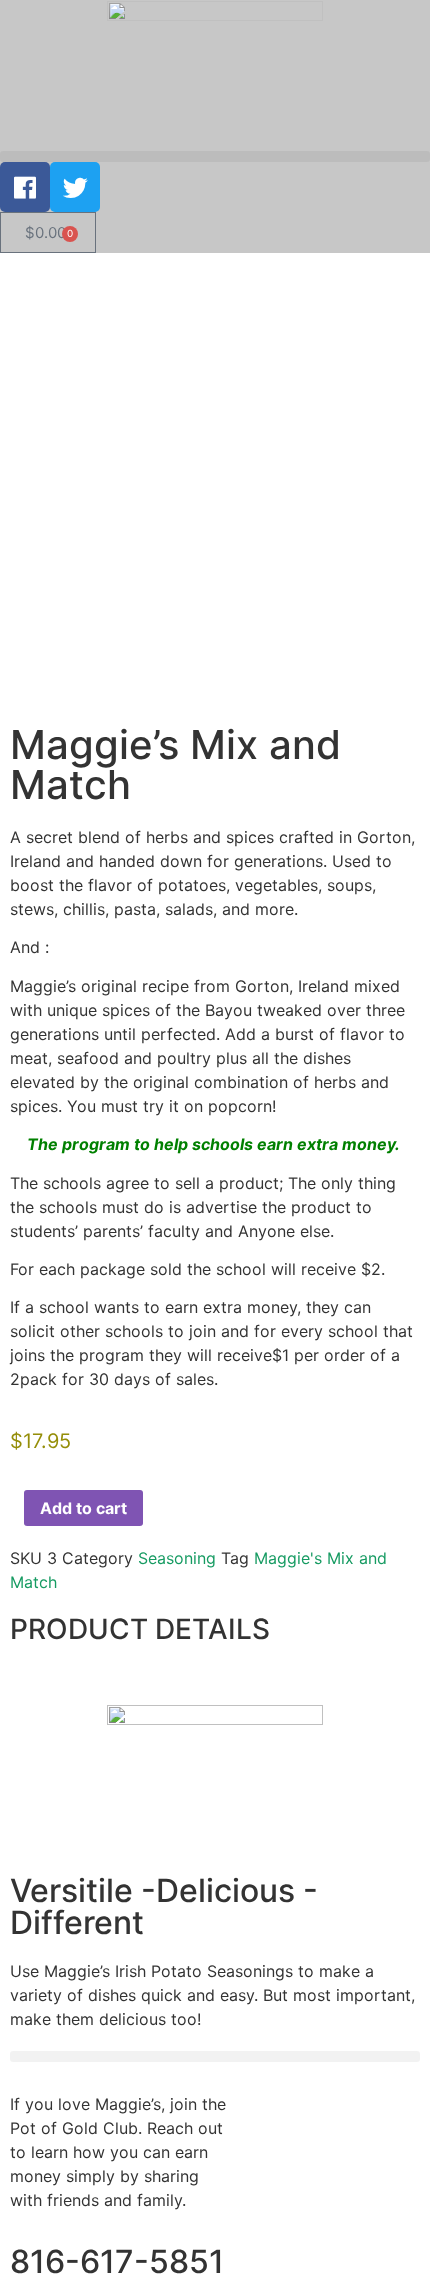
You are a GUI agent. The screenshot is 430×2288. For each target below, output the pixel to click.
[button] (215, 156)
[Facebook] (25, 187)
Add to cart (83, 1508)
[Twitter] (75, 187)
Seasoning (177, 1558)
